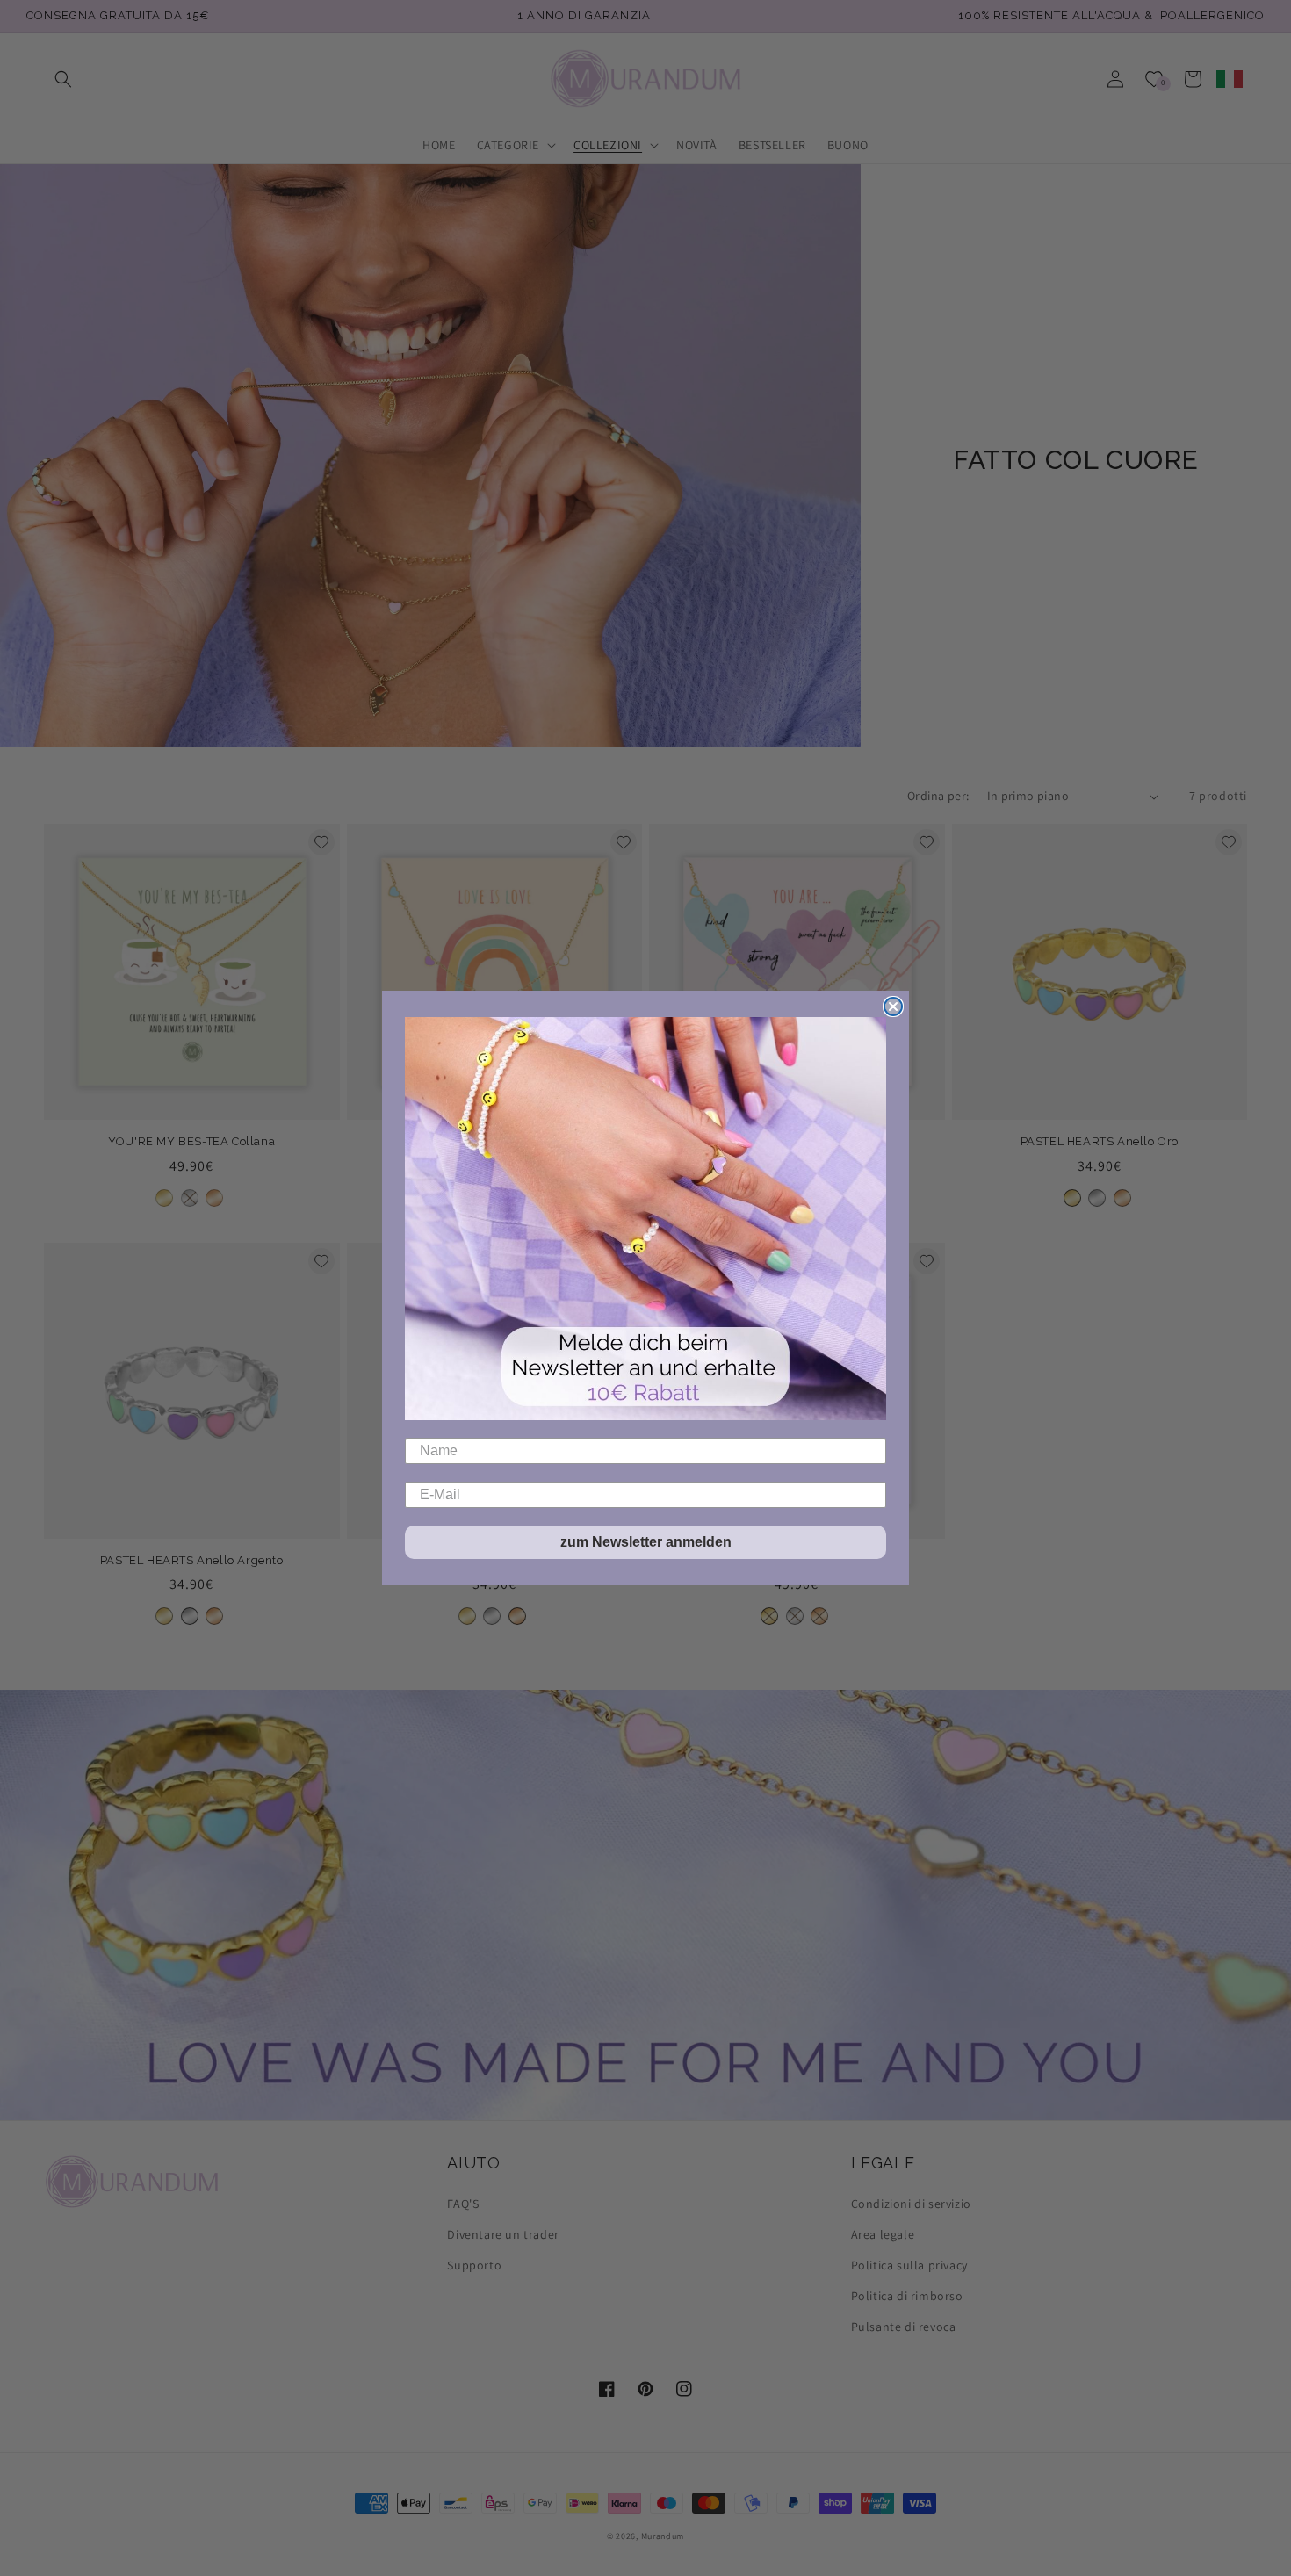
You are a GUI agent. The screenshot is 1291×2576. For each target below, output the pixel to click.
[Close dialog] (893, 1007)
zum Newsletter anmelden (646, 1542)
